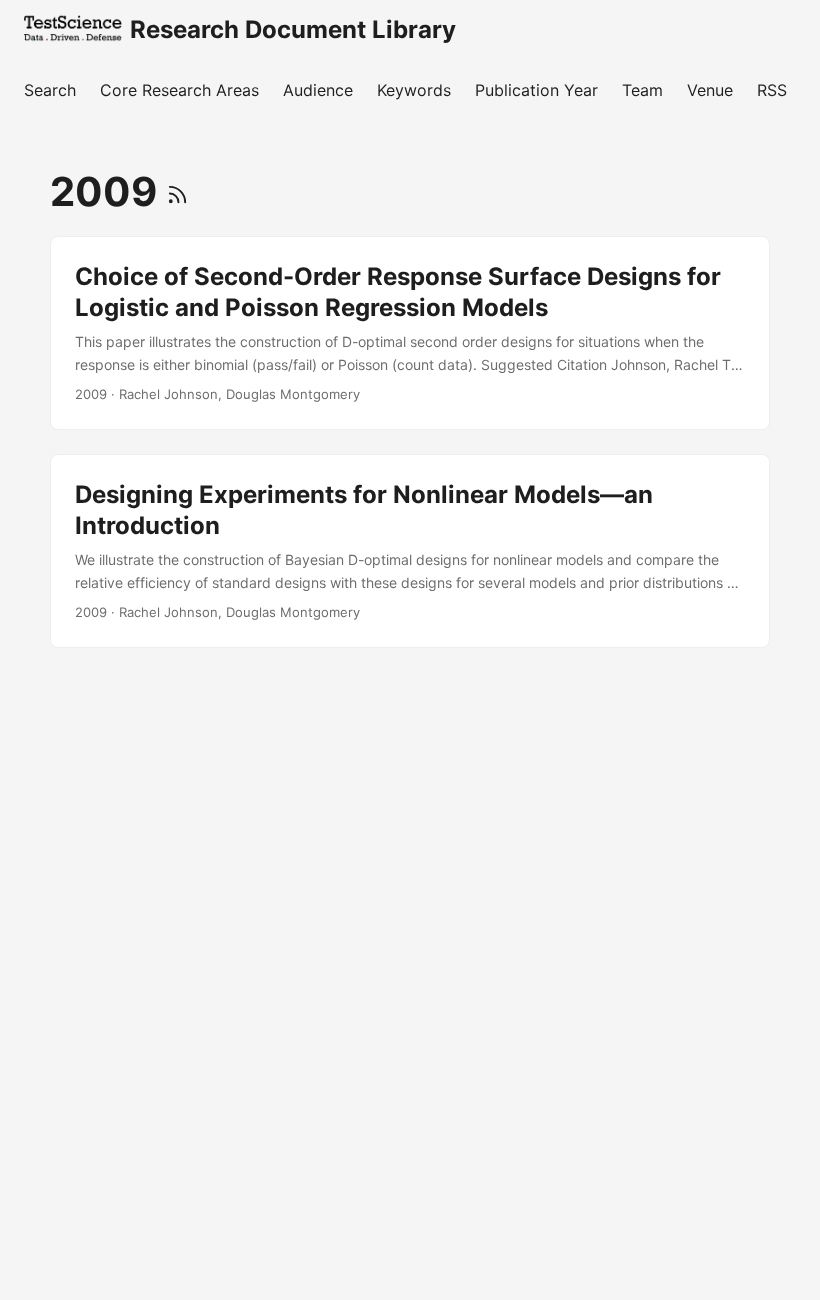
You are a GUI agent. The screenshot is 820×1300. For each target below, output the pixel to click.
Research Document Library (293, 29)
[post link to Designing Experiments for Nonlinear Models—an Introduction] (410, 551)
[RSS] (177, 191)
